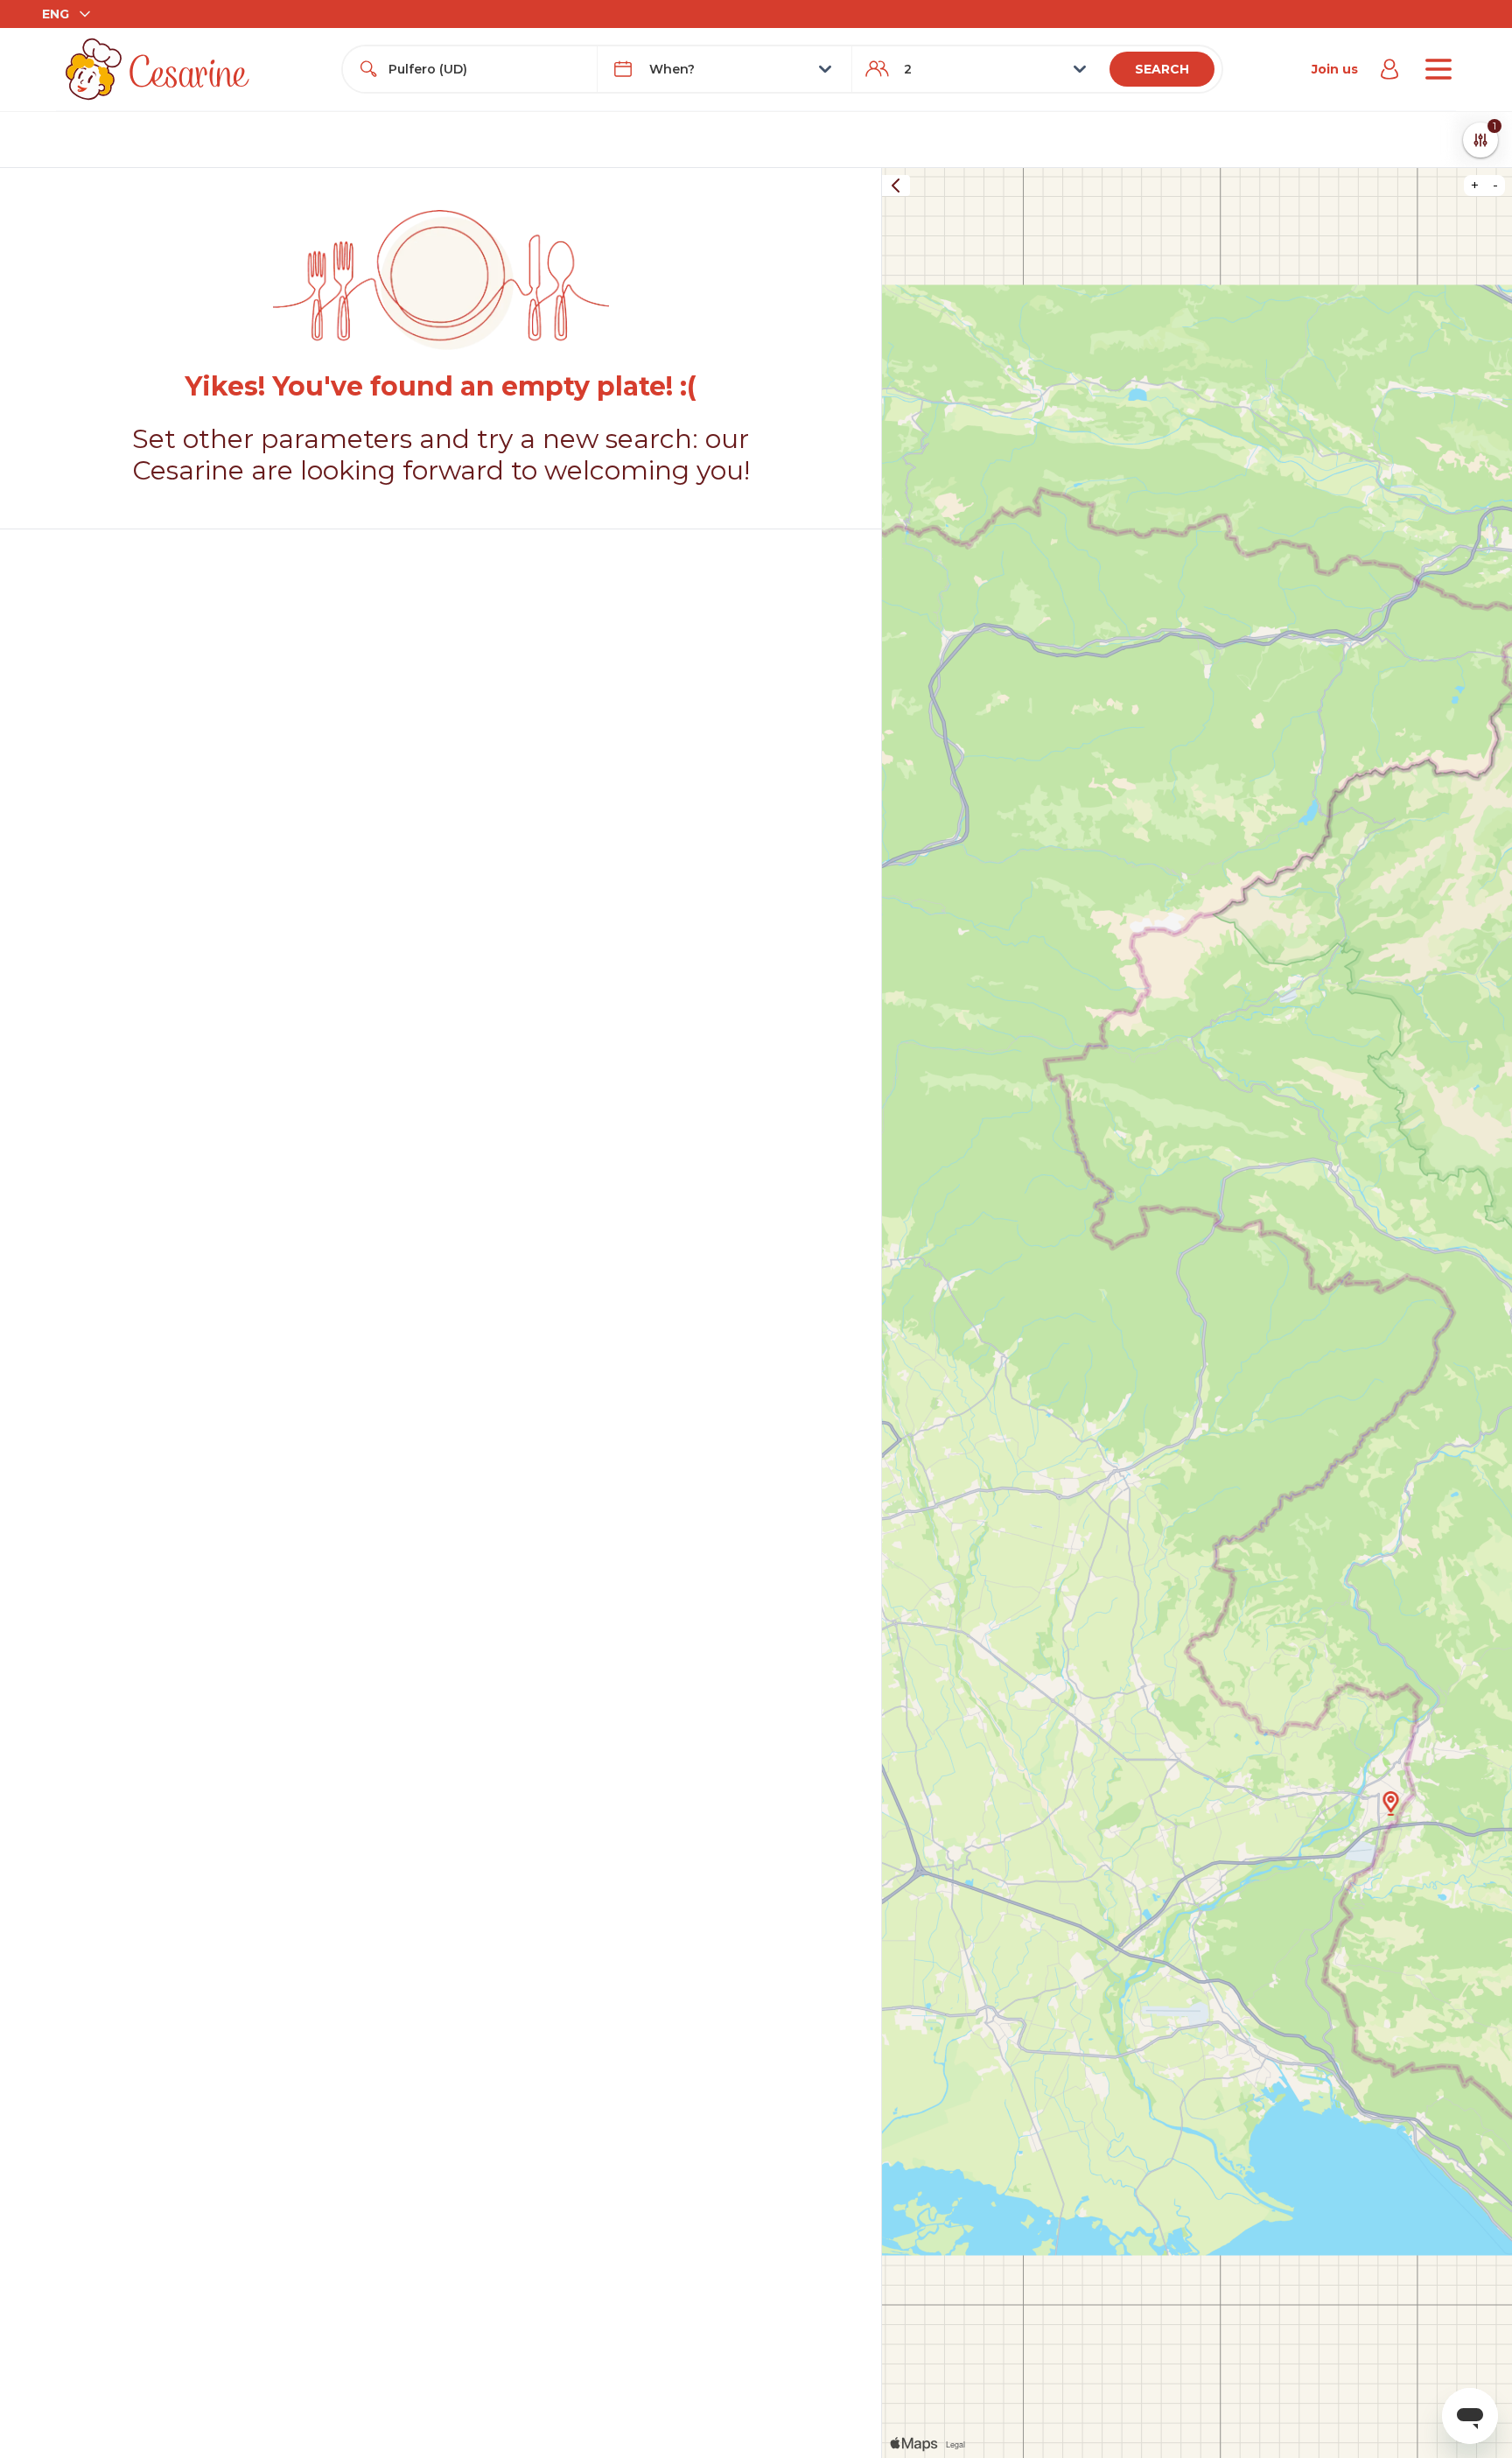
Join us (1335, 69)
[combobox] (486, 69)
